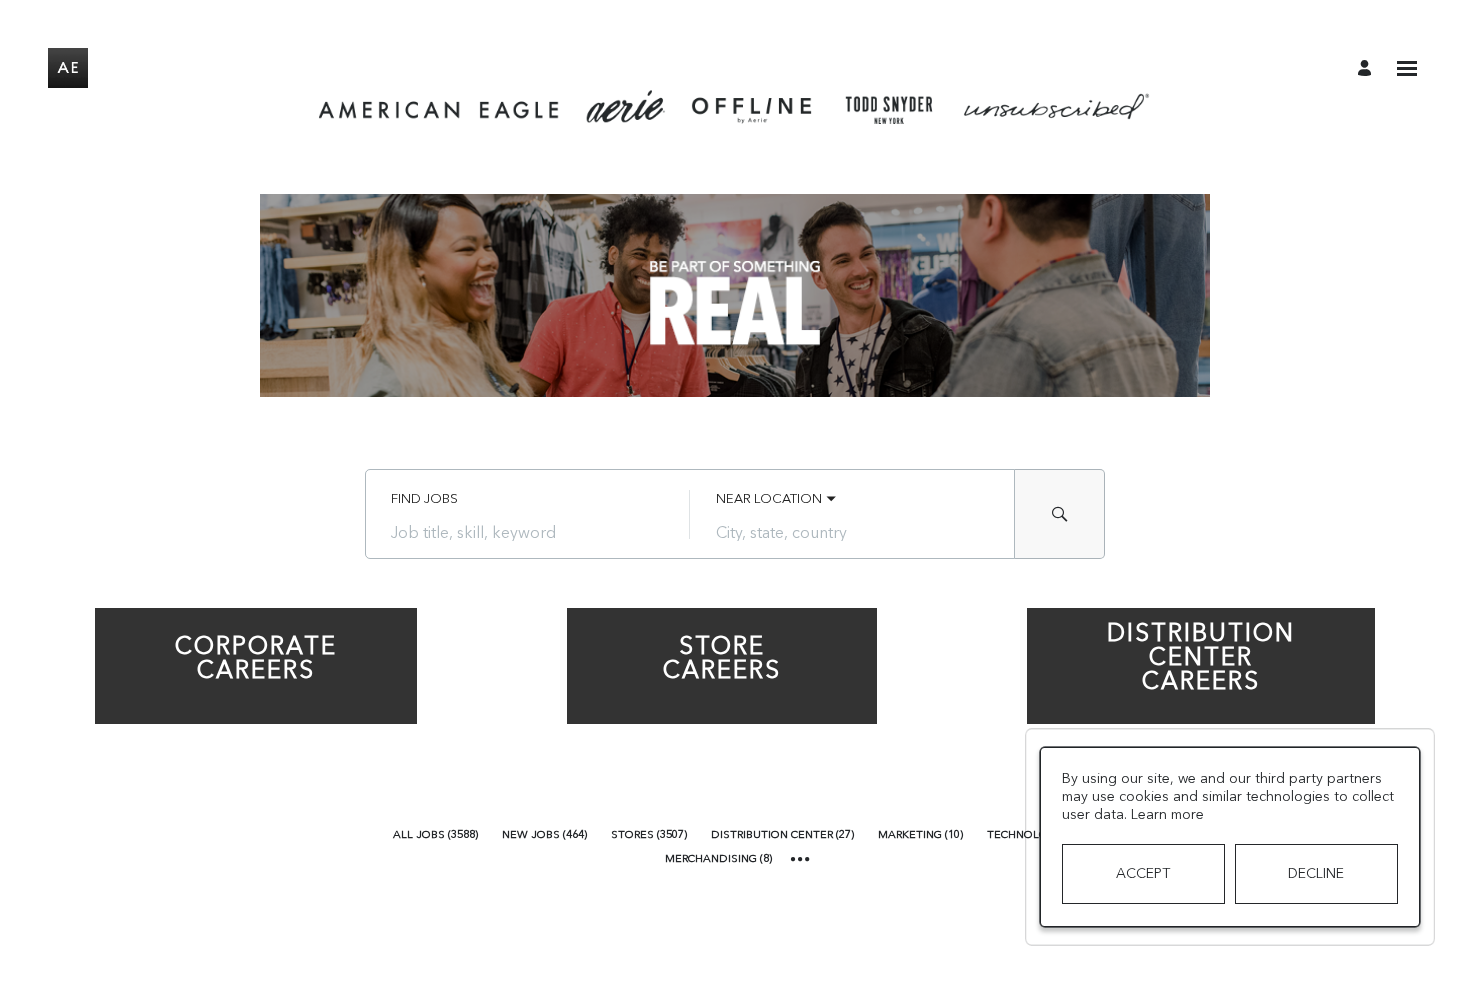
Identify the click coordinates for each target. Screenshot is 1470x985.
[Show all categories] (800, 859)
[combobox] (527, 532)
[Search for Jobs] (1060, 514)
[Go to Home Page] (68, 68)
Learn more (1167, 814)
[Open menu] (1407, 68)
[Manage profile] (1367, 67)
